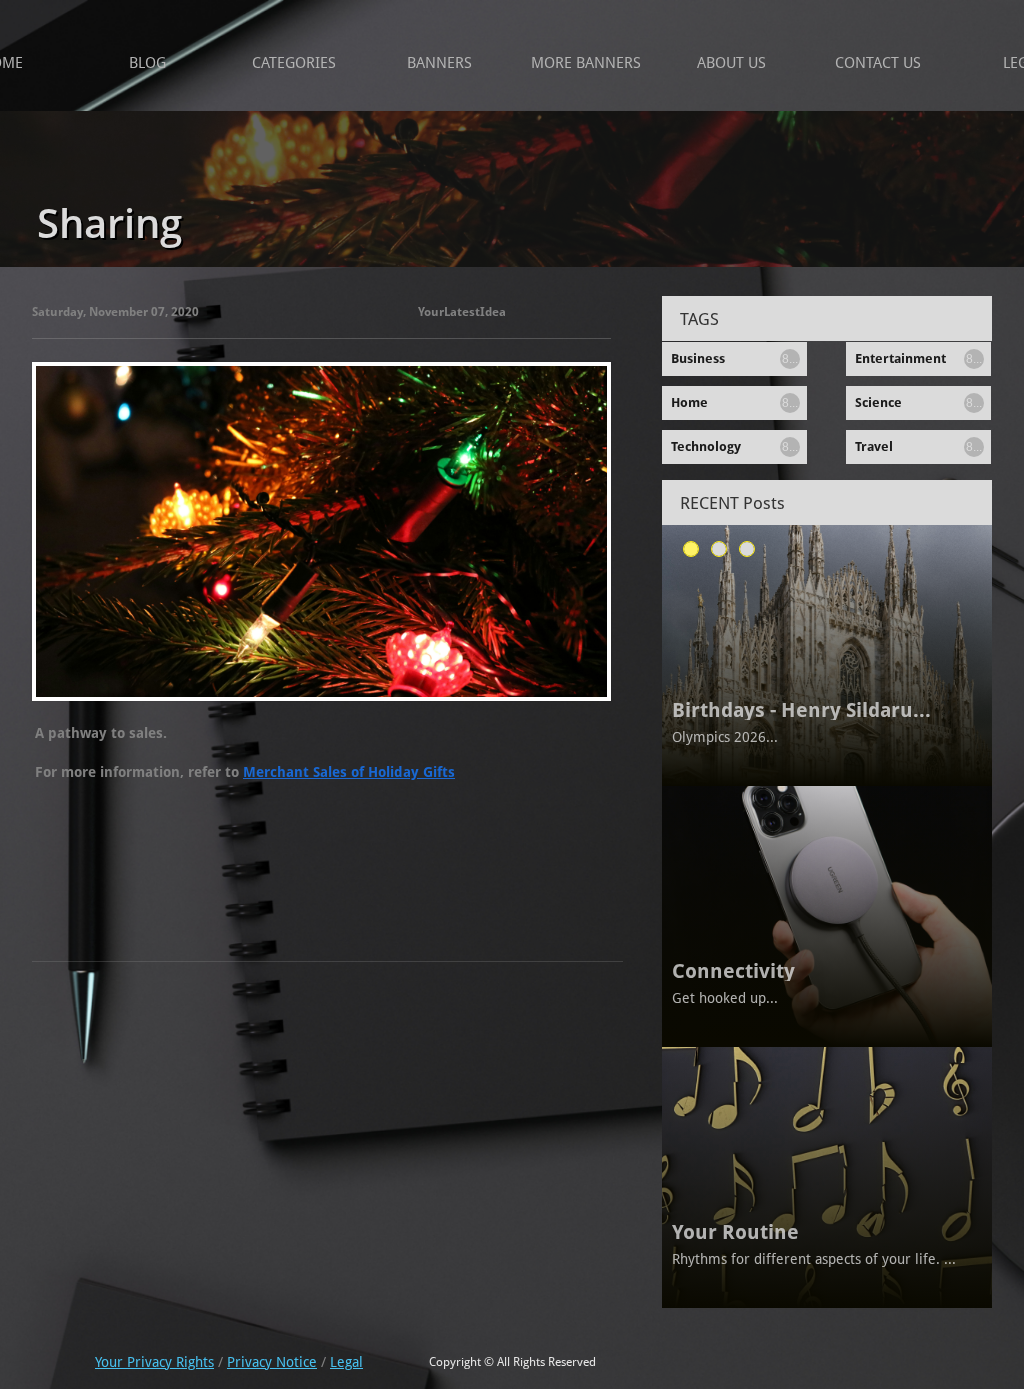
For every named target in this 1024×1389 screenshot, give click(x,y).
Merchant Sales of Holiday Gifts (349, 772)
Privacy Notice (272, 1362)
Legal (346, 1362)
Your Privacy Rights (154, 1362)
